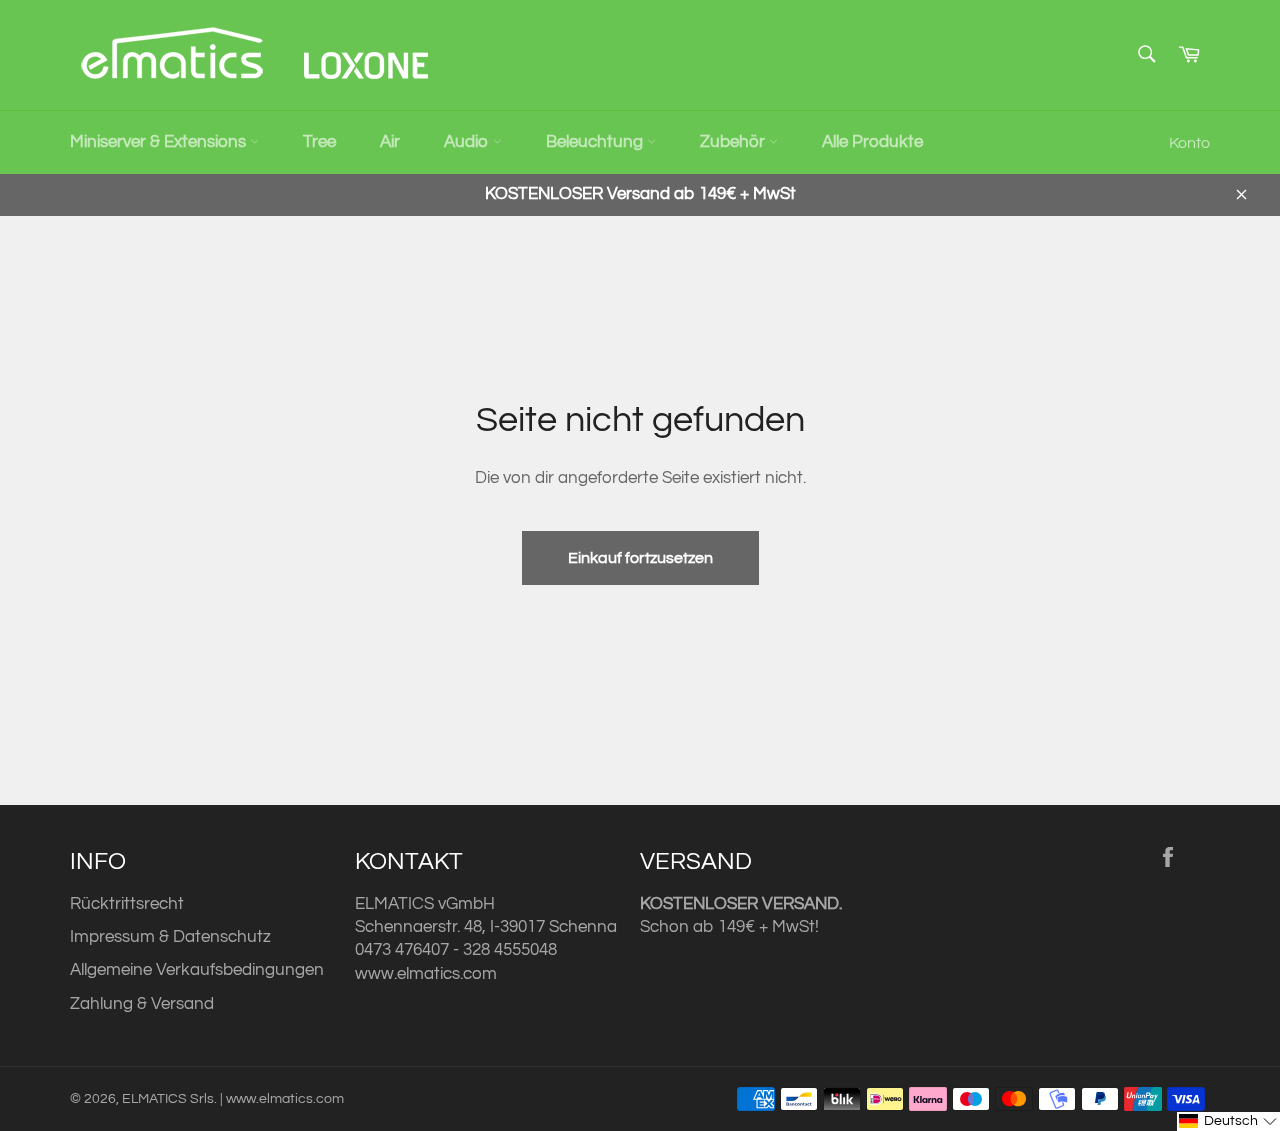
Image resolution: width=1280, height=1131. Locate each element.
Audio (468, 142)
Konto (1189, 143)
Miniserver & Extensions (160, 142)
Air (390, 142)
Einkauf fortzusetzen (640, 558)
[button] (1228, 1121)
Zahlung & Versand (142, 1004)
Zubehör (734, 142)
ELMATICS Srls (168, 1099)
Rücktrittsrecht (127, 904)
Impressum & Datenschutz (170, 937)
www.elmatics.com (426, 974)
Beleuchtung (596, 142)
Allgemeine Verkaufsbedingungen (197, 970)
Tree (319, 142)
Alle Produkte (872, 142)
